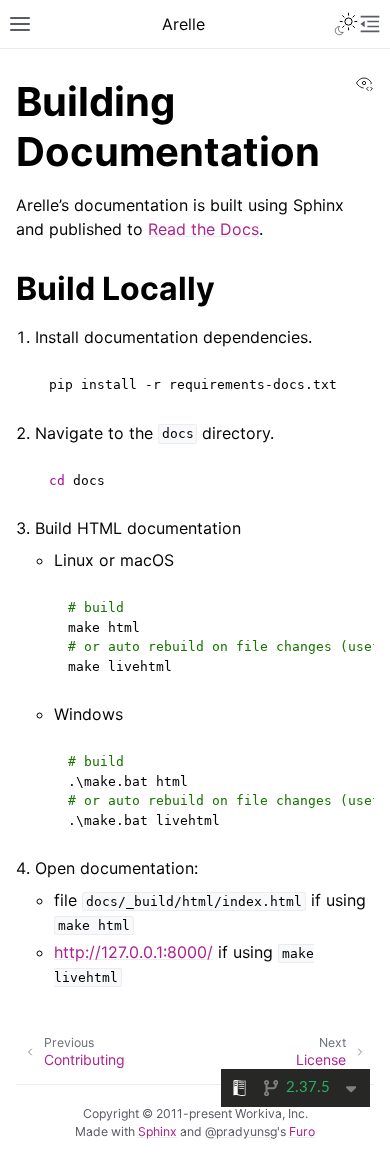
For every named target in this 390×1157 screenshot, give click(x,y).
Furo (302, 1131)
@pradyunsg (241, 1131)
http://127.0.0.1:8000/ (133, 952)
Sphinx (157, 1131)
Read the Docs (203, 229)
